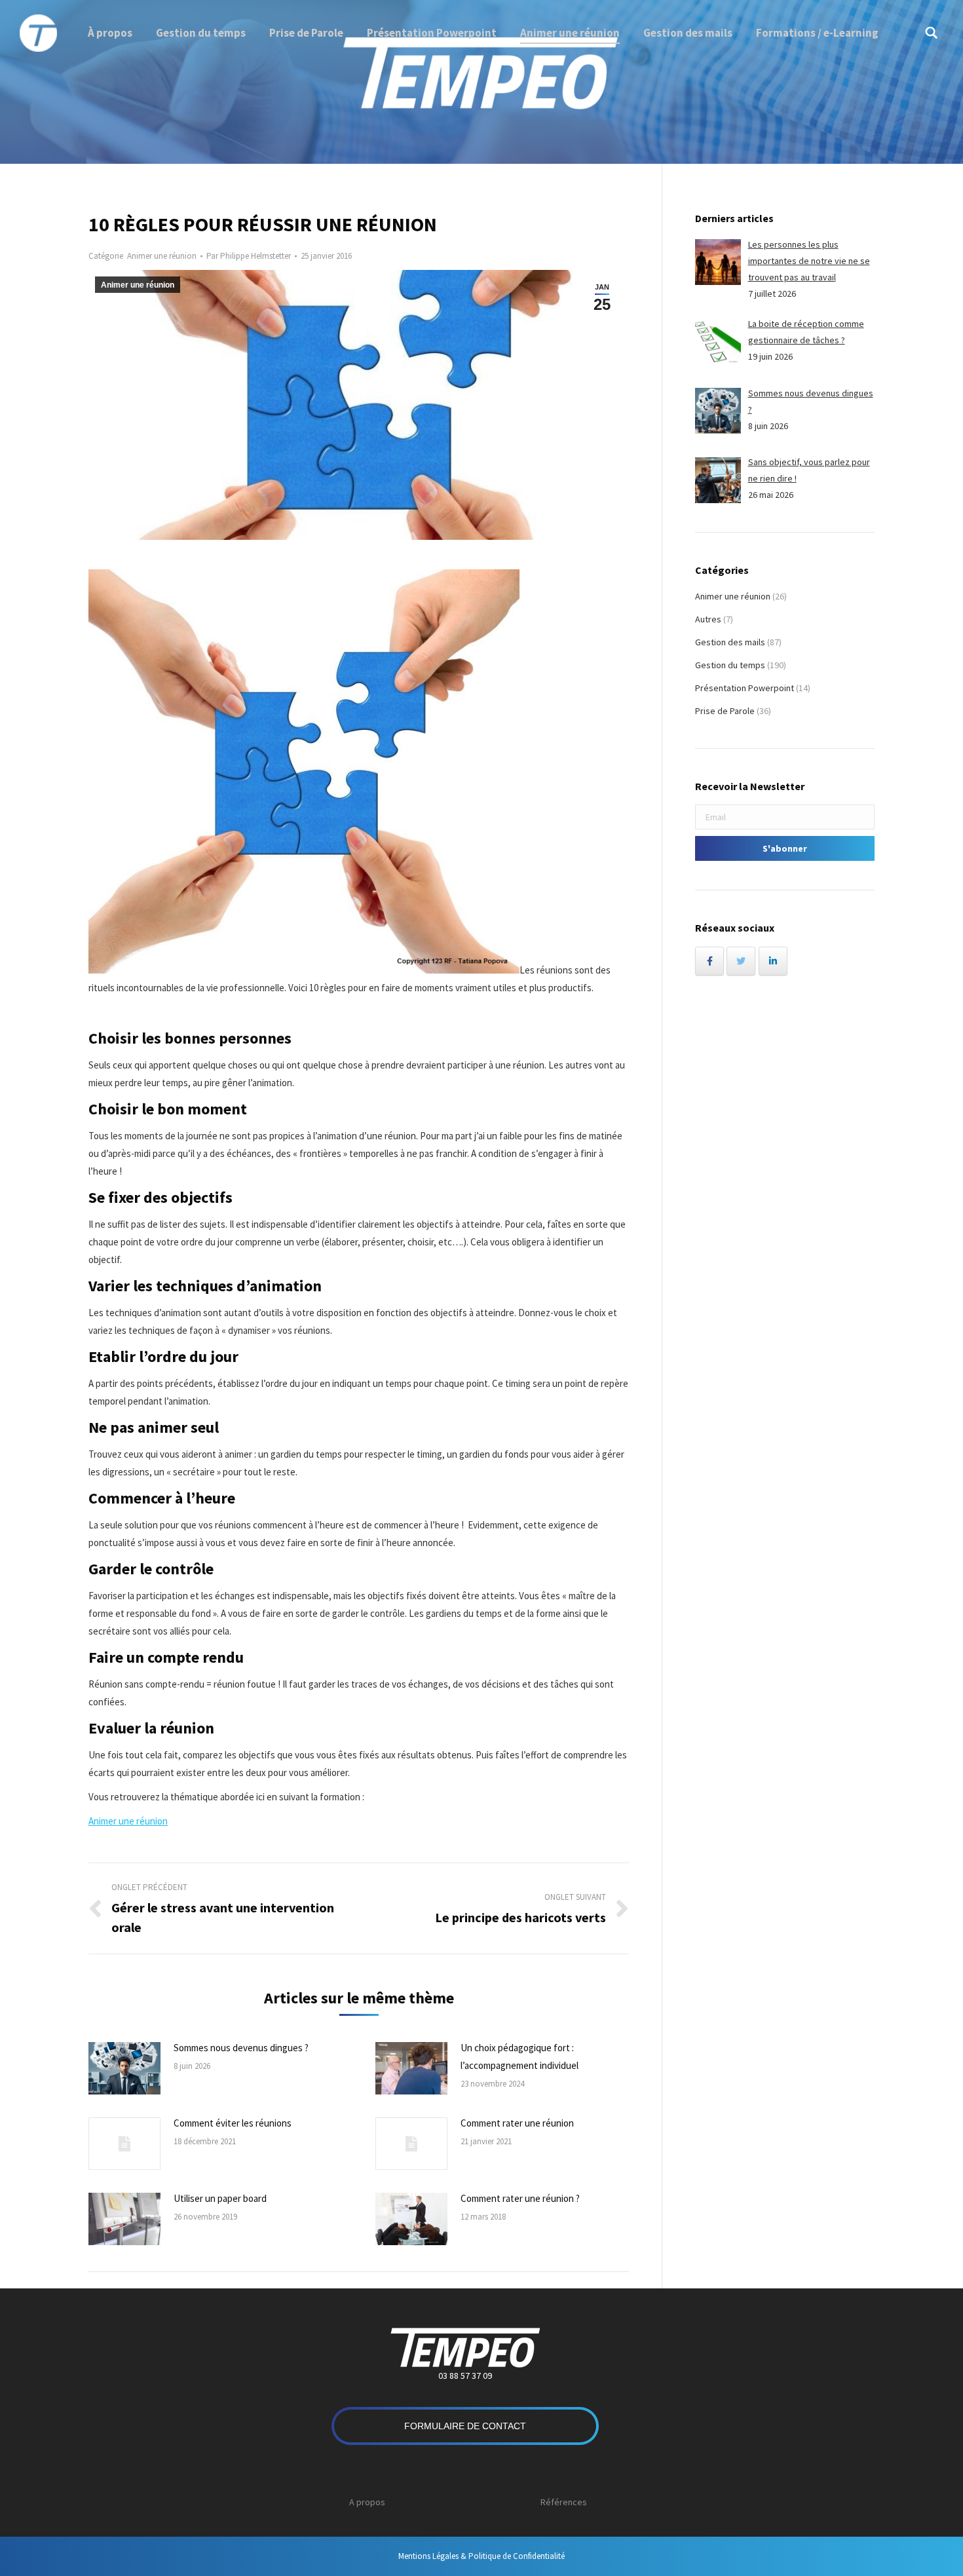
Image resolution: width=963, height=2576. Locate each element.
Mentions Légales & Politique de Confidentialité (481, 2556)
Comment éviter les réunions (233, 2123)
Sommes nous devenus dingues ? (241, 2048)
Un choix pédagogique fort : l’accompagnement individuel (519, 2056)
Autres (708, 619)
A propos (367, 2502)
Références (564, 2502)
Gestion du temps (730, 665)
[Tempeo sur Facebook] (709, 961)
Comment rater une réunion (517, 2123)
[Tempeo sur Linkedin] (773, 961)
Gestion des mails (730, 642)
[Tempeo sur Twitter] (741, 961)
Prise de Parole (725, 711)
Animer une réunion (162, 256)
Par (249, 256)
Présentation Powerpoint (745, 688)
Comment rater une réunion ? (520, 2198)
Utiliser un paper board (220, 2198)
